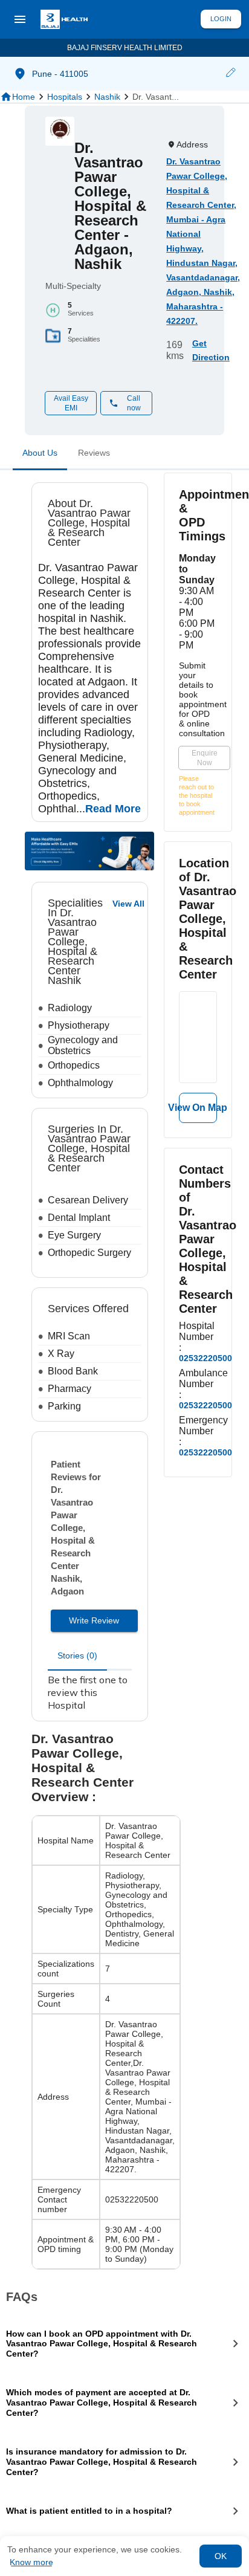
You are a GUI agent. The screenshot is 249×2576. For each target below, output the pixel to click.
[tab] (40, 455)
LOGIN (221, 19)
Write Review (94, 1620)
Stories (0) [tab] (77, 1655)
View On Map (198, 1108)
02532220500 (205, 1358)
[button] (230, 74)
